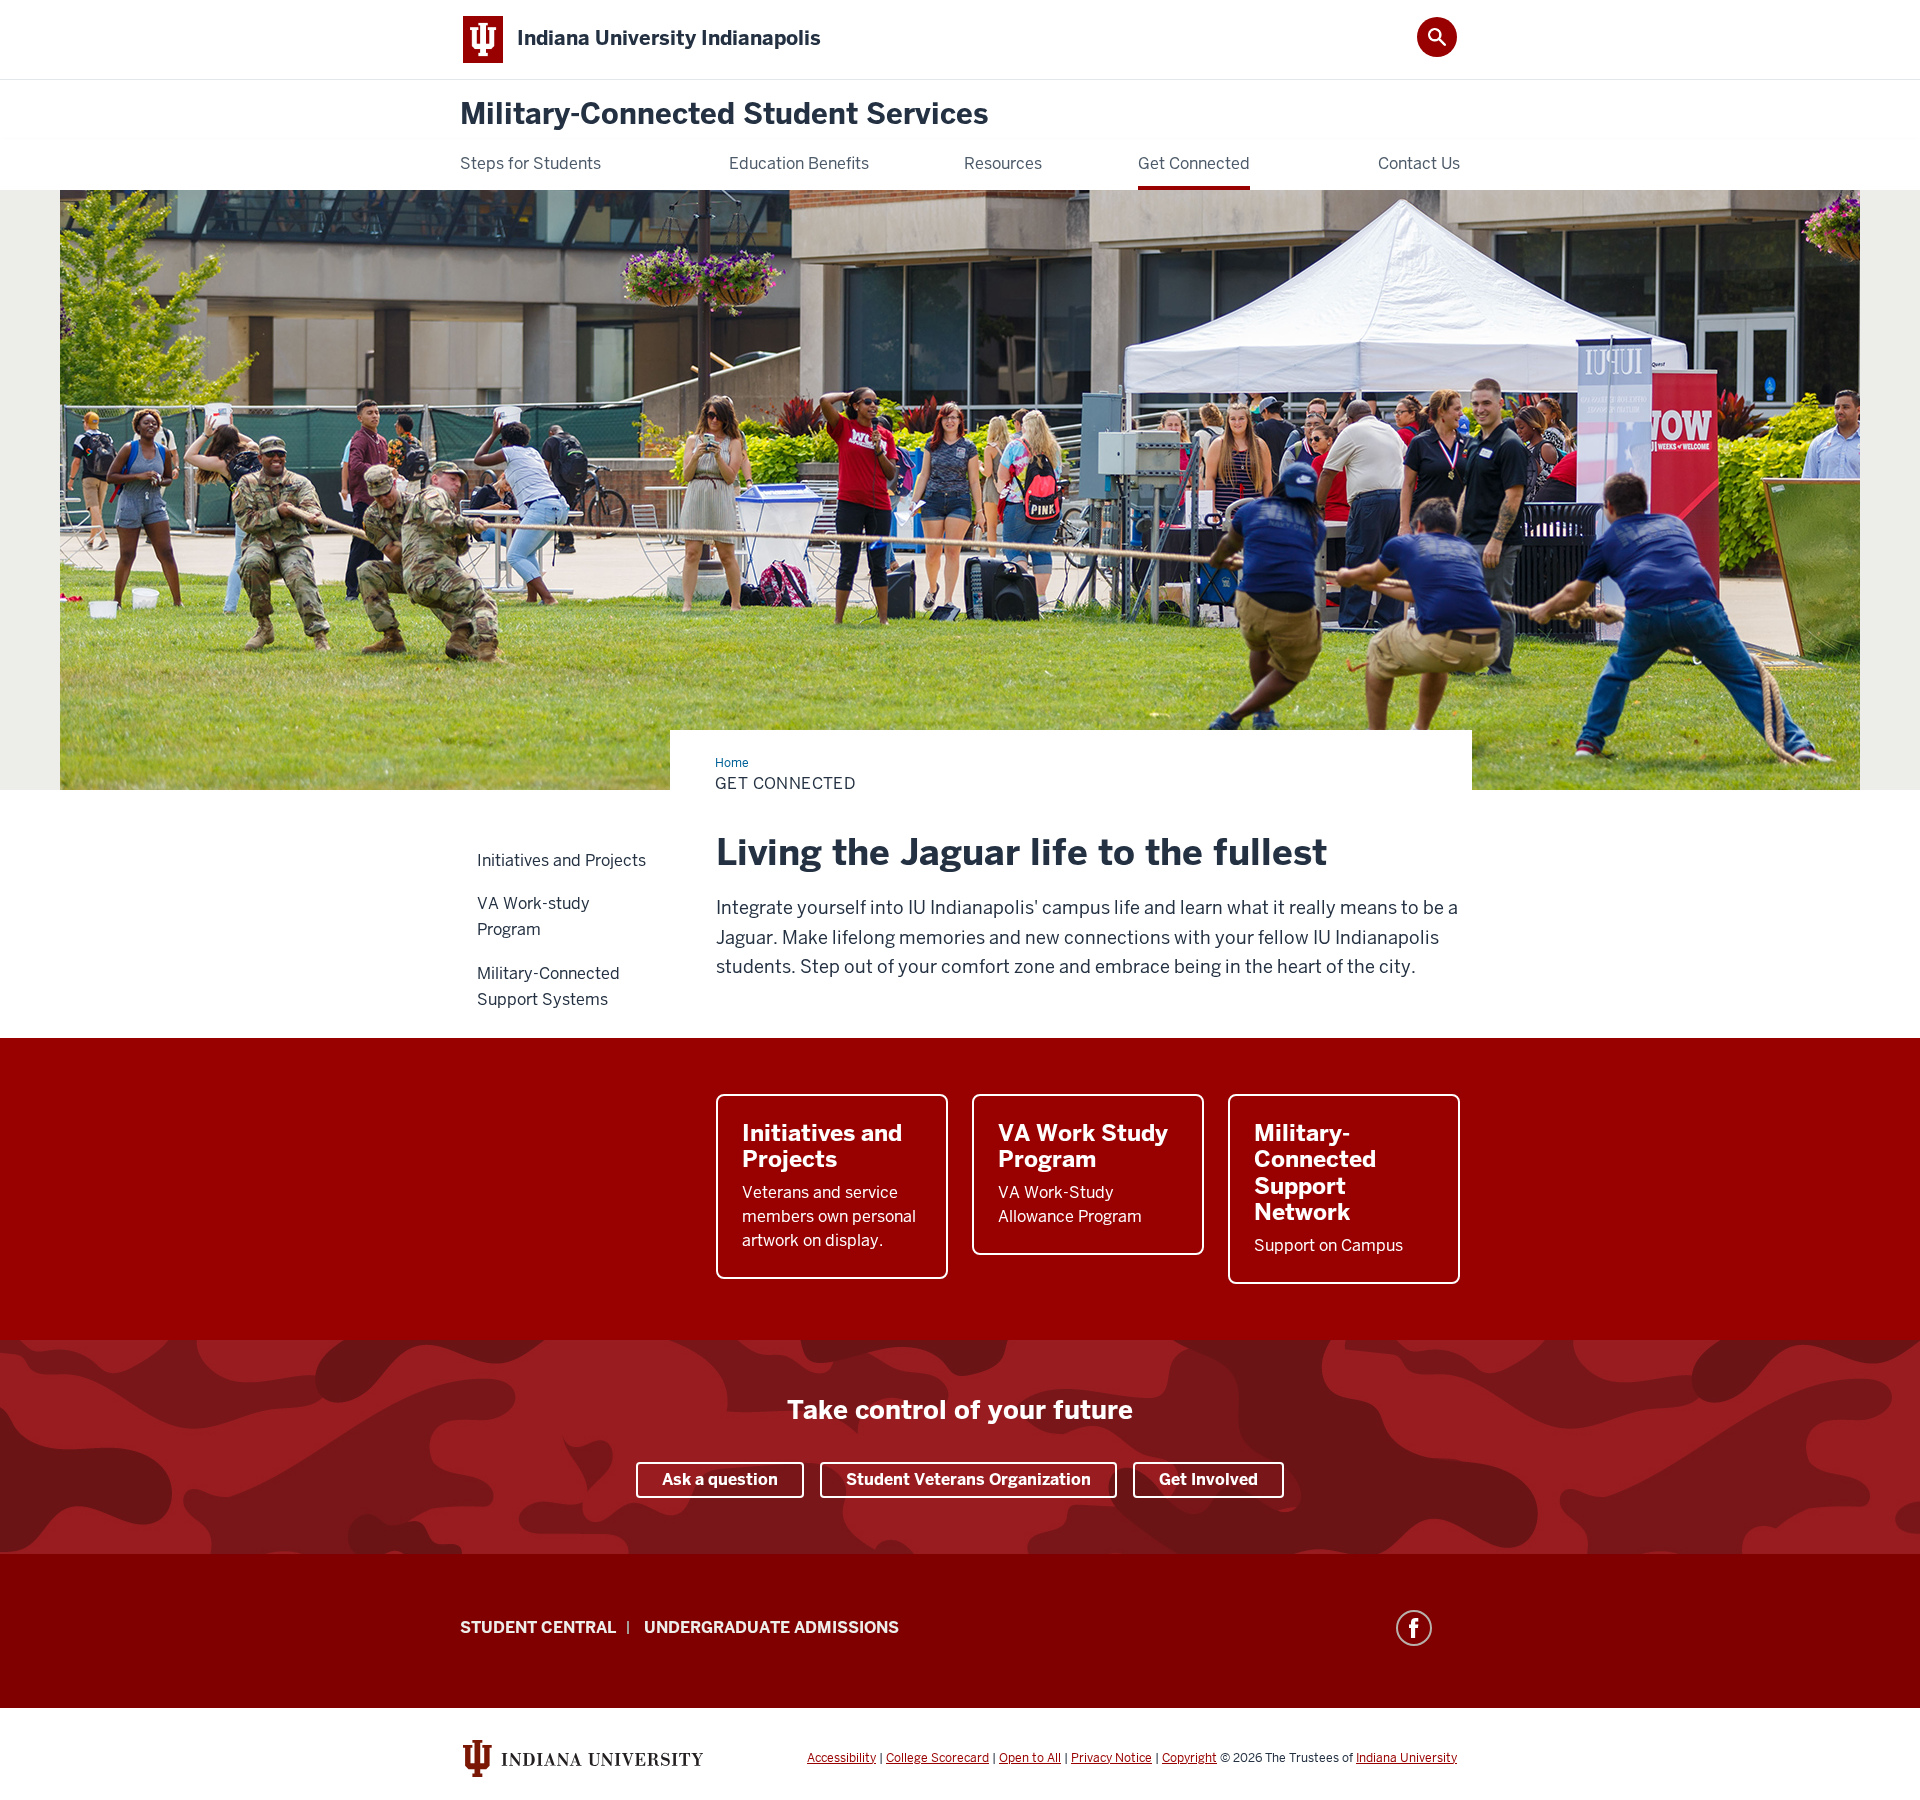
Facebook (1414, 1628)
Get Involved (1208, 1479)
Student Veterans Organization (968, 1479)
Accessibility (841, 1758)
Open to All (1030, 1758)
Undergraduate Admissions (771, 1627)
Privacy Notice (1111, 1758)
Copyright (1189, 1758)
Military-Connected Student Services (724, 114)
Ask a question (720, 1479)
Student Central (538, 1627)
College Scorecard (937, 1758)
